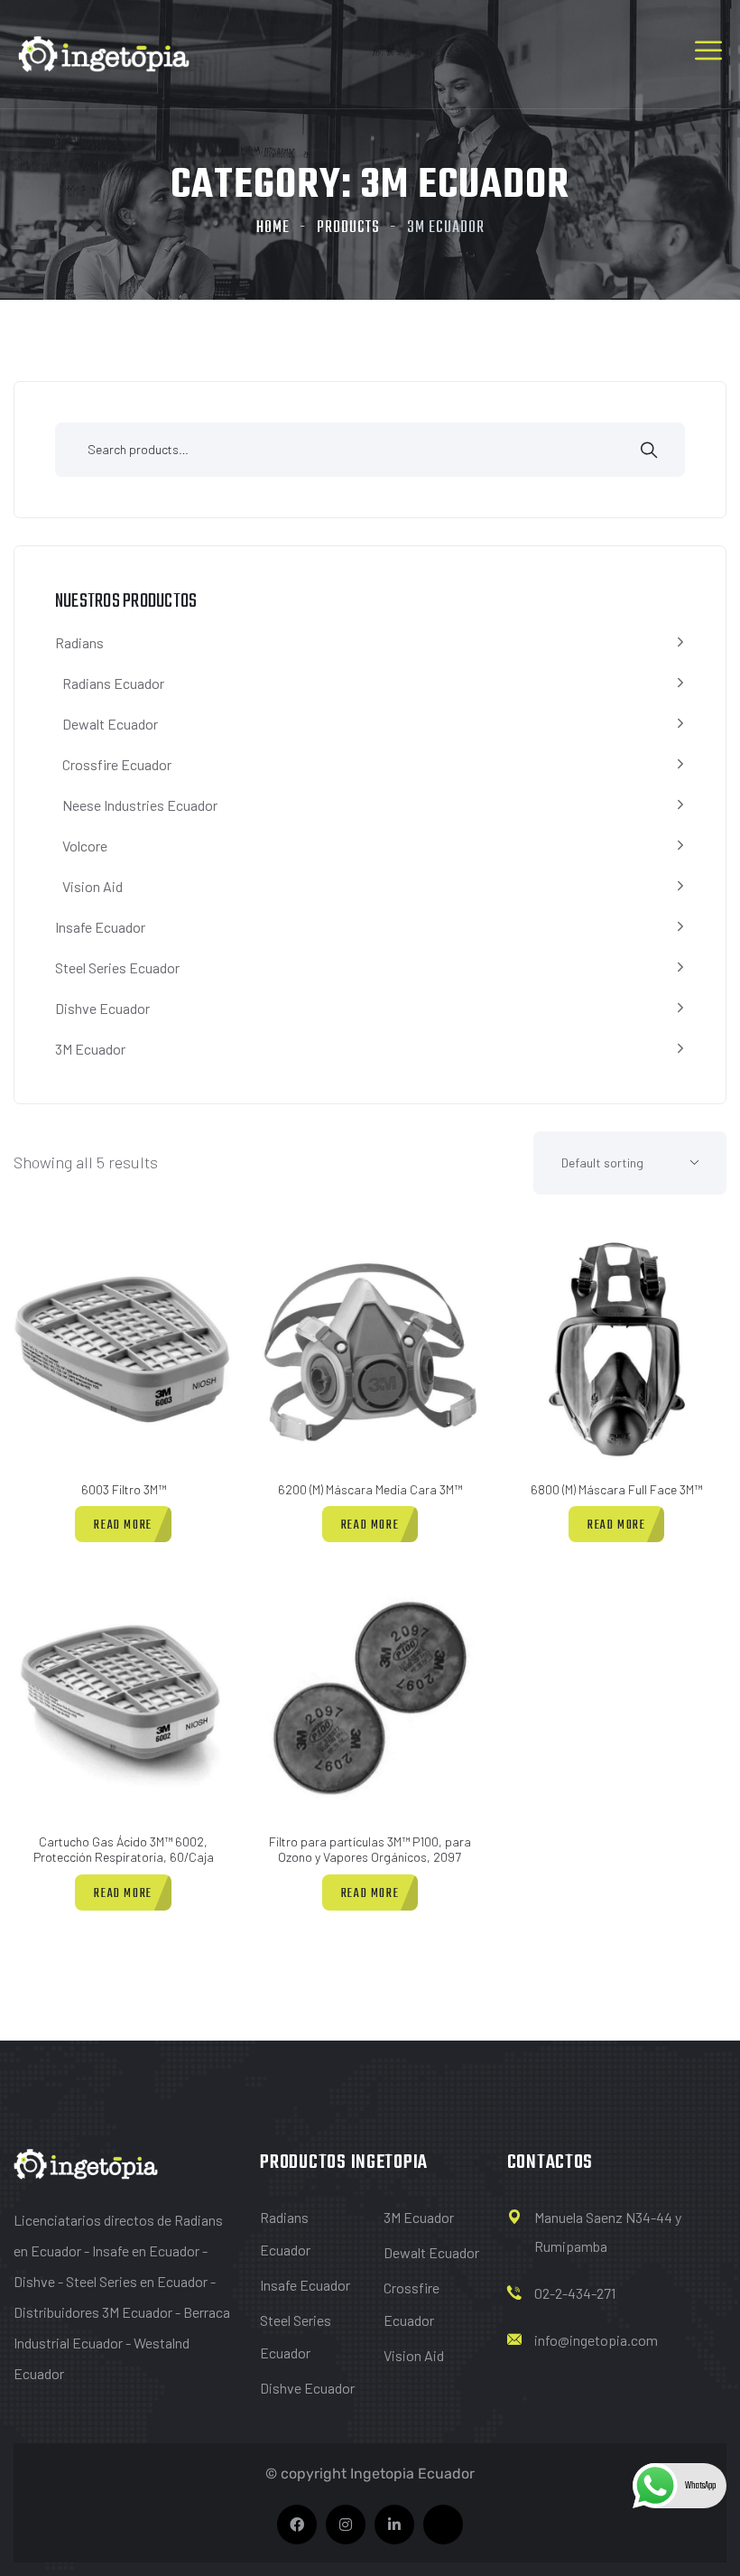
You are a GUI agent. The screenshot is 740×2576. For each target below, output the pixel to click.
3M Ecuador (90, 1049)
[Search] (649, 452)
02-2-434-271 (575, 2293)
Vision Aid (92, 886)
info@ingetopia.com (596, 2340)
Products (348, 228)
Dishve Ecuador (102, 1008)
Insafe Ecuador (100, 927)
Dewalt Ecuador (110, 724)
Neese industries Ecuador (140, 805)
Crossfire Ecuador (117, 764)
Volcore (85, 846)
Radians (79, 642)
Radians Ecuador (113, 683)
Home (273, 228)
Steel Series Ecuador (117, 967)
